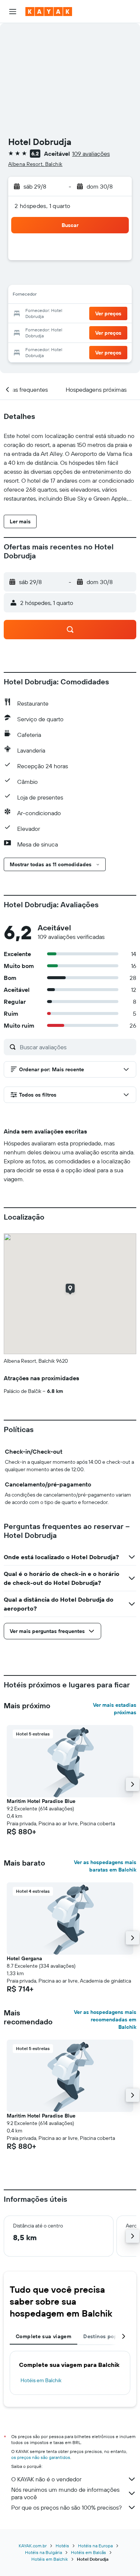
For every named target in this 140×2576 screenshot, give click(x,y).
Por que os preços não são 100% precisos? (66, 2507)
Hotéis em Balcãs (88, 2552)
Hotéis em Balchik (41, 2380)
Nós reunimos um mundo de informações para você (65, 2493)
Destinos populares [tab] (108, 2336)
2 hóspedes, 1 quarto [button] (43, 206)
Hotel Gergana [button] (24, 1958)
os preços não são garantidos (41, 2457)
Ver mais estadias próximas (115, 1709)
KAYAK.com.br (33, 2546)
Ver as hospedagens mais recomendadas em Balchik (105, 2020)
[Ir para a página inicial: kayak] (49, 12)
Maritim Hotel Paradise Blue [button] (41, 1801)
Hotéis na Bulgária (43, 2552)
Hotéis (62, 2546)
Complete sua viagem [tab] (43, 2336)
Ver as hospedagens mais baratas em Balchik (105, 1866)
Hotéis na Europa (95, 2546)
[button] (13, 12)
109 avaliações (91, 154)
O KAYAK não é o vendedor (46, 2479)
